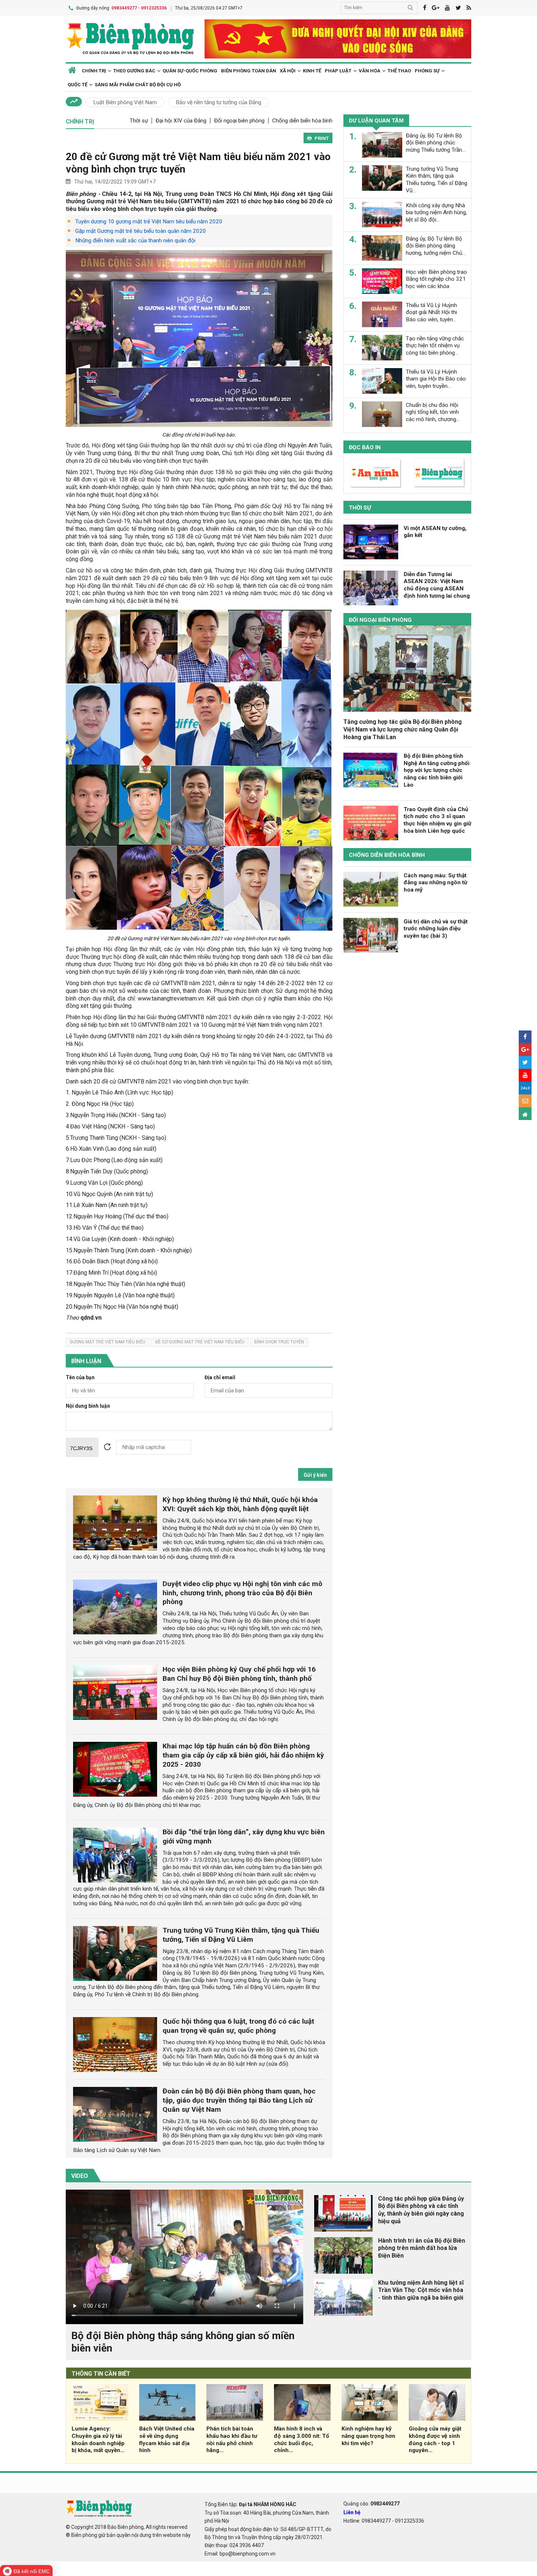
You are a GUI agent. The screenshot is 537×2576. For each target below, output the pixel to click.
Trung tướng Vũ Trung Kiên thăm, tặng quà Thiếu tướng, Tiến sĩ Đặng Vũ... (437, 179)
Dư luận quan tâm (376, 121)
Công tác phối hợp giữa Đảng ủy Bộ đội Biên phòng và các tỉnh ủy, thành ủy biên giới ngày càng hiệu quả (421, 2210)
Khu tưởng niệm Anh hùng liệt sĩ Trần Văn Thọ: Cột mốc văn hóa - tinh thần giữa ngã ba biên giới (421, 2290)
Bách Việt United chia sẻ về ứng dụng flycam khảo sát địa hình (167, 2439)
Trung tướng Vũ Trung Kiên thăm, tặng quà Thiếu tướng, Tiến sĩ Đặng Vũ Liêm (241, 1935)
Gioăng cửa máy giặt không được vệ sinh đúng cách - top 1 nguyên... (435, 2439)
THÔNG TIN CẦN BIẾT (101, 2374)
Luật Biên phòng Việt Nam (125, 102)
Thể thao (399, 71)
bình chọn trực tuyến (279, 1342)
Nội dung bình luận (88, 1406)
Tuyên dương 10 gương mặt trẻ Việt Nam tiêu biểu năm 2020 (149, 222)
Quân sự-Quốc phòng (190, 71)
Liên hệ (352, 2512)
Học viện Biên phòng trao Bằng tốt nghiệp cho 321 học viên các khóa (436, 279)
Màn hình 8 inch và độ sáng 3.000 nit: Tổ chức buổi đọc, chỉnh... (302, 2439)
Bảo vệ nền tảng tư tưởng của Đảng (218, 102)
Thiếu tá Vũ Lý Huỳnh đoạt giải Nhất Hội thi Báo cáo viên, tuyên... (431, 312)
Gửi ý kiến (315, 1475)
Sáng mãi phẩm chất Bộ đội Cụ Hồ (138, 85)
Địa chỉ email (220, 1378)
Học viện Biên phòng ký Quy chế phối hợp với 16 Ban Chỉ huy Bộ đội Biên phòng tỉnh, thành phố (239, 1674)
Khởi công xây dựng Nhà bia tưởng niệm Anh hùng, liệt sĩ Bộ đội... (436, 212)
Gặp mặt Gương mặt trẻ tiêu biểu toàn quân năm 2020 (141, 231)
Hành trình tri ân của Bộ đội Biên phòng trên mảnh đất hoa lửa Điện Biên (422, 2248)
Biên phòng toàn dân (249, 71)
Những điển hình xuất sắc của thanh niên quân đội (135, 241)
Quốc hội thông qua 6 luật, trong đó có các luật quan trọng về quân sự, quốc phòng (238, 2026)
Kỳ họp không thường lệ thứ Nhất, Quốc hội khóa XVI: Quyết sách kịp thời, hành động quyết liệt (240, 1504)
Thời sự (139, 121)
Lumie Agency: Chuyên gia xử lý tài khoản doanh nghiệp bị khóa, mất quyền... (98, 2439)
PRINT (322, 138)
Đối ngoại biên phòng (239, 121)
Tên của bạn (80, 1378)
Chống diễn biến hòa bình (302, 121)
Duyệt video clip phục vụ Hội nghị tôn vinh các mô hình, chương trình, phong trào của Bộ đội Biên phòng (242, 1593)
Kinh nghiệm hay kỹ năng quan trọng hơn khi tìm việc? (368, 2436)
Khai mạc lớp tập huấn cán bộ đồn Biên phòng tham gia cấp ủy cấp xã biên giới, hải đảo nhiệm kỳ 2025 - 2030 (243, 1755)
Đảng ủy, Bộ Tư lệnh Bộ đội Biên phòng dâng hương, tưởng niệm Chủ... (436, 246)
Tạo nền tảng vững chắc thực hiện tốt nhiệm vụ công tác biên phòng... (435, 345)
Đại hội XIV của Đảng (181, 121)
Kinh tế (312, 71)
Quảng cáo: (372, 2504)
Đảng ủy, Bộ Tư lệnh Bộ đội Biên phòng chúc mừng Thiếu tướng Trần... (436, 143)
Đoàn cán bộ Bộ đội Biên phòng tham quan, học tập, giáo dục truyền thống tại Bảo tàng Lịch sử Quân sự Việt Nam (239, 2100)
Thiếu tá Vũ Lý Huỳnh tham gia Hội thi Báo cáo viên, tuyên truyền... (436, 379)
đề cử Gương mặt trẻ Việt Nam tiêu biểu (200, 1342)
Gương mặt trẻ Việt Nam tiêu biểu (108, 1342)
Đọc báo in (365, 447)
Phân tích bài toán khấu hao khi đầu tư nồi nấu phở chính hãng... (232, 2439)
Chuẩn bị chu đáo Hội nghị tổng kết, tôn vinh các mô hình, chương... (433, 412)
